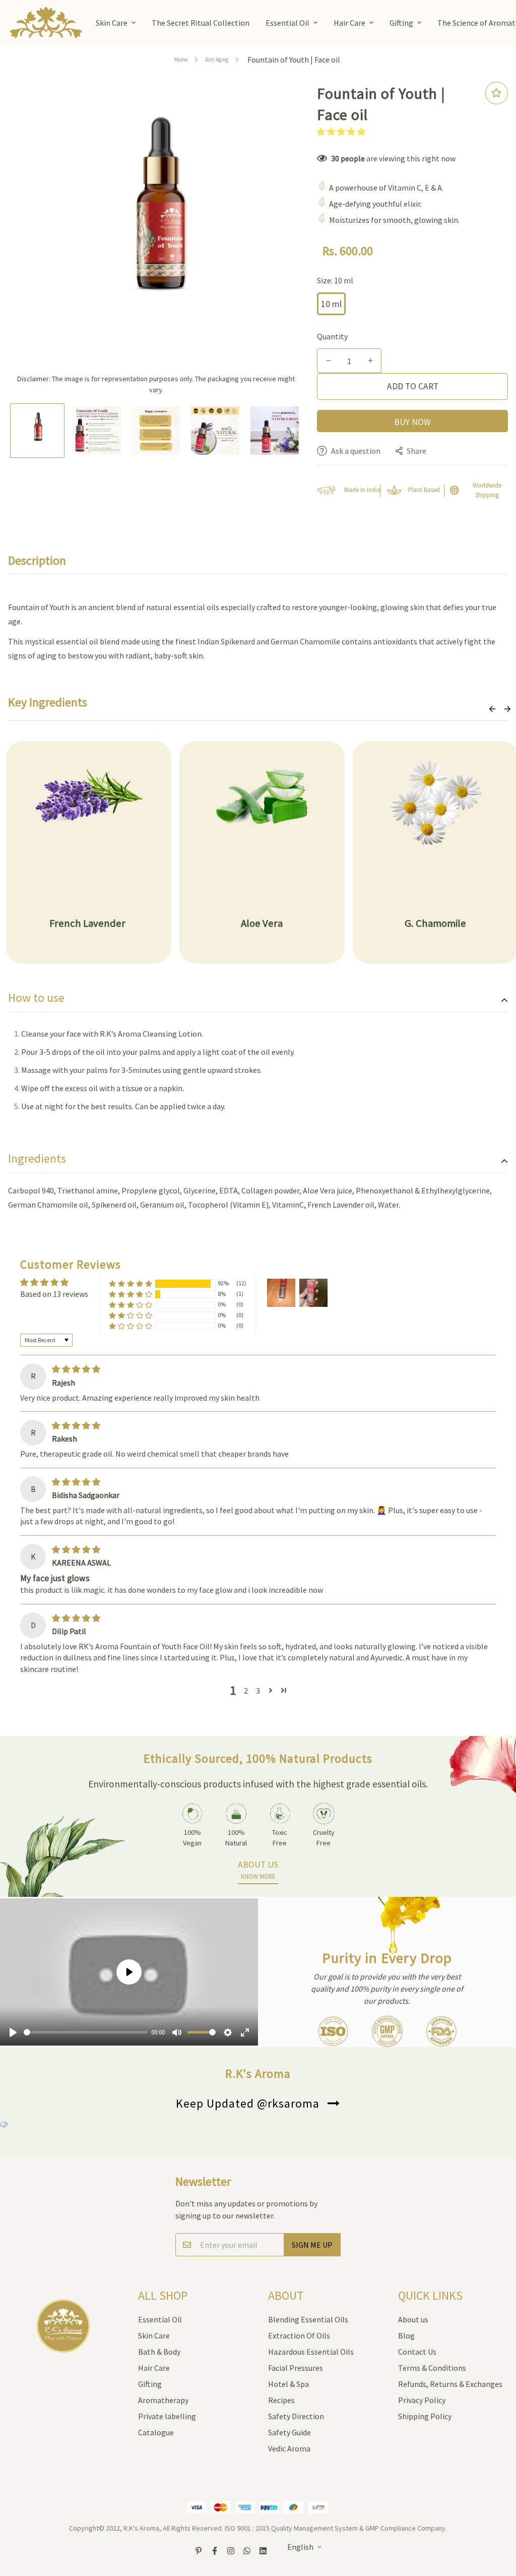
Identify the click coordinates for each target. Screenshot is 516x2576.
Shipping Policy (425, 2416)
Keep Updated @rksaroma (248, 2103)
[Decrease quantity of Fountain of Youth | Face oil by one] (328, 361)
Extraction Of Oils (299, 2335)
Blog (406, 2335)
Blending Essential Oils (308, 2319)
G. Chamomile (435, 923)
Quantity (332, 336)
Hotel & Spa (288, 2384)
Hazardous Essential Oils (311, 2352)
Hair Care (349, 23)
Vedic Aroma (289, 2448)
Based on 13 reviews (54, 1294)
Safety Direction (296, 2416)
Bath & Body (159, 2352)
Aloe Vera (262, 923)
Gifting (401, 23)
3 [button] (258, 1691)
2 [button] (246, 1691)
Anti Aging (217, 59)
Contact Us (417, 2352)
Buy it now (412, 421)
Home (181, 59)
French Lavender (88, 923)
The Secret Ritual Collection (201, 23)
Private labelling (167, 2416)
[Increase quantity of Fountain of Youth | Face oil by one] (370, 361)
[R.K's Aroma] (46, 23)
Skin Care (112, 23)
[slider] (86, 2032)
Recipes (281, 2400)
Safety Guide (289, 2432)
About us (413, 2319)
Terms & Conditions (432, 2368)
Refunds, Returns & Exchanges (450, 2384)
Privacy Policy (422, 2400)
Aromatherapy (163, 2400)
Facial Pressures (296, 2368)
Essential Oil (287, 23)
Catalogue (156, 2432)
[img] (76, 1369)
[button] (341, 132)
